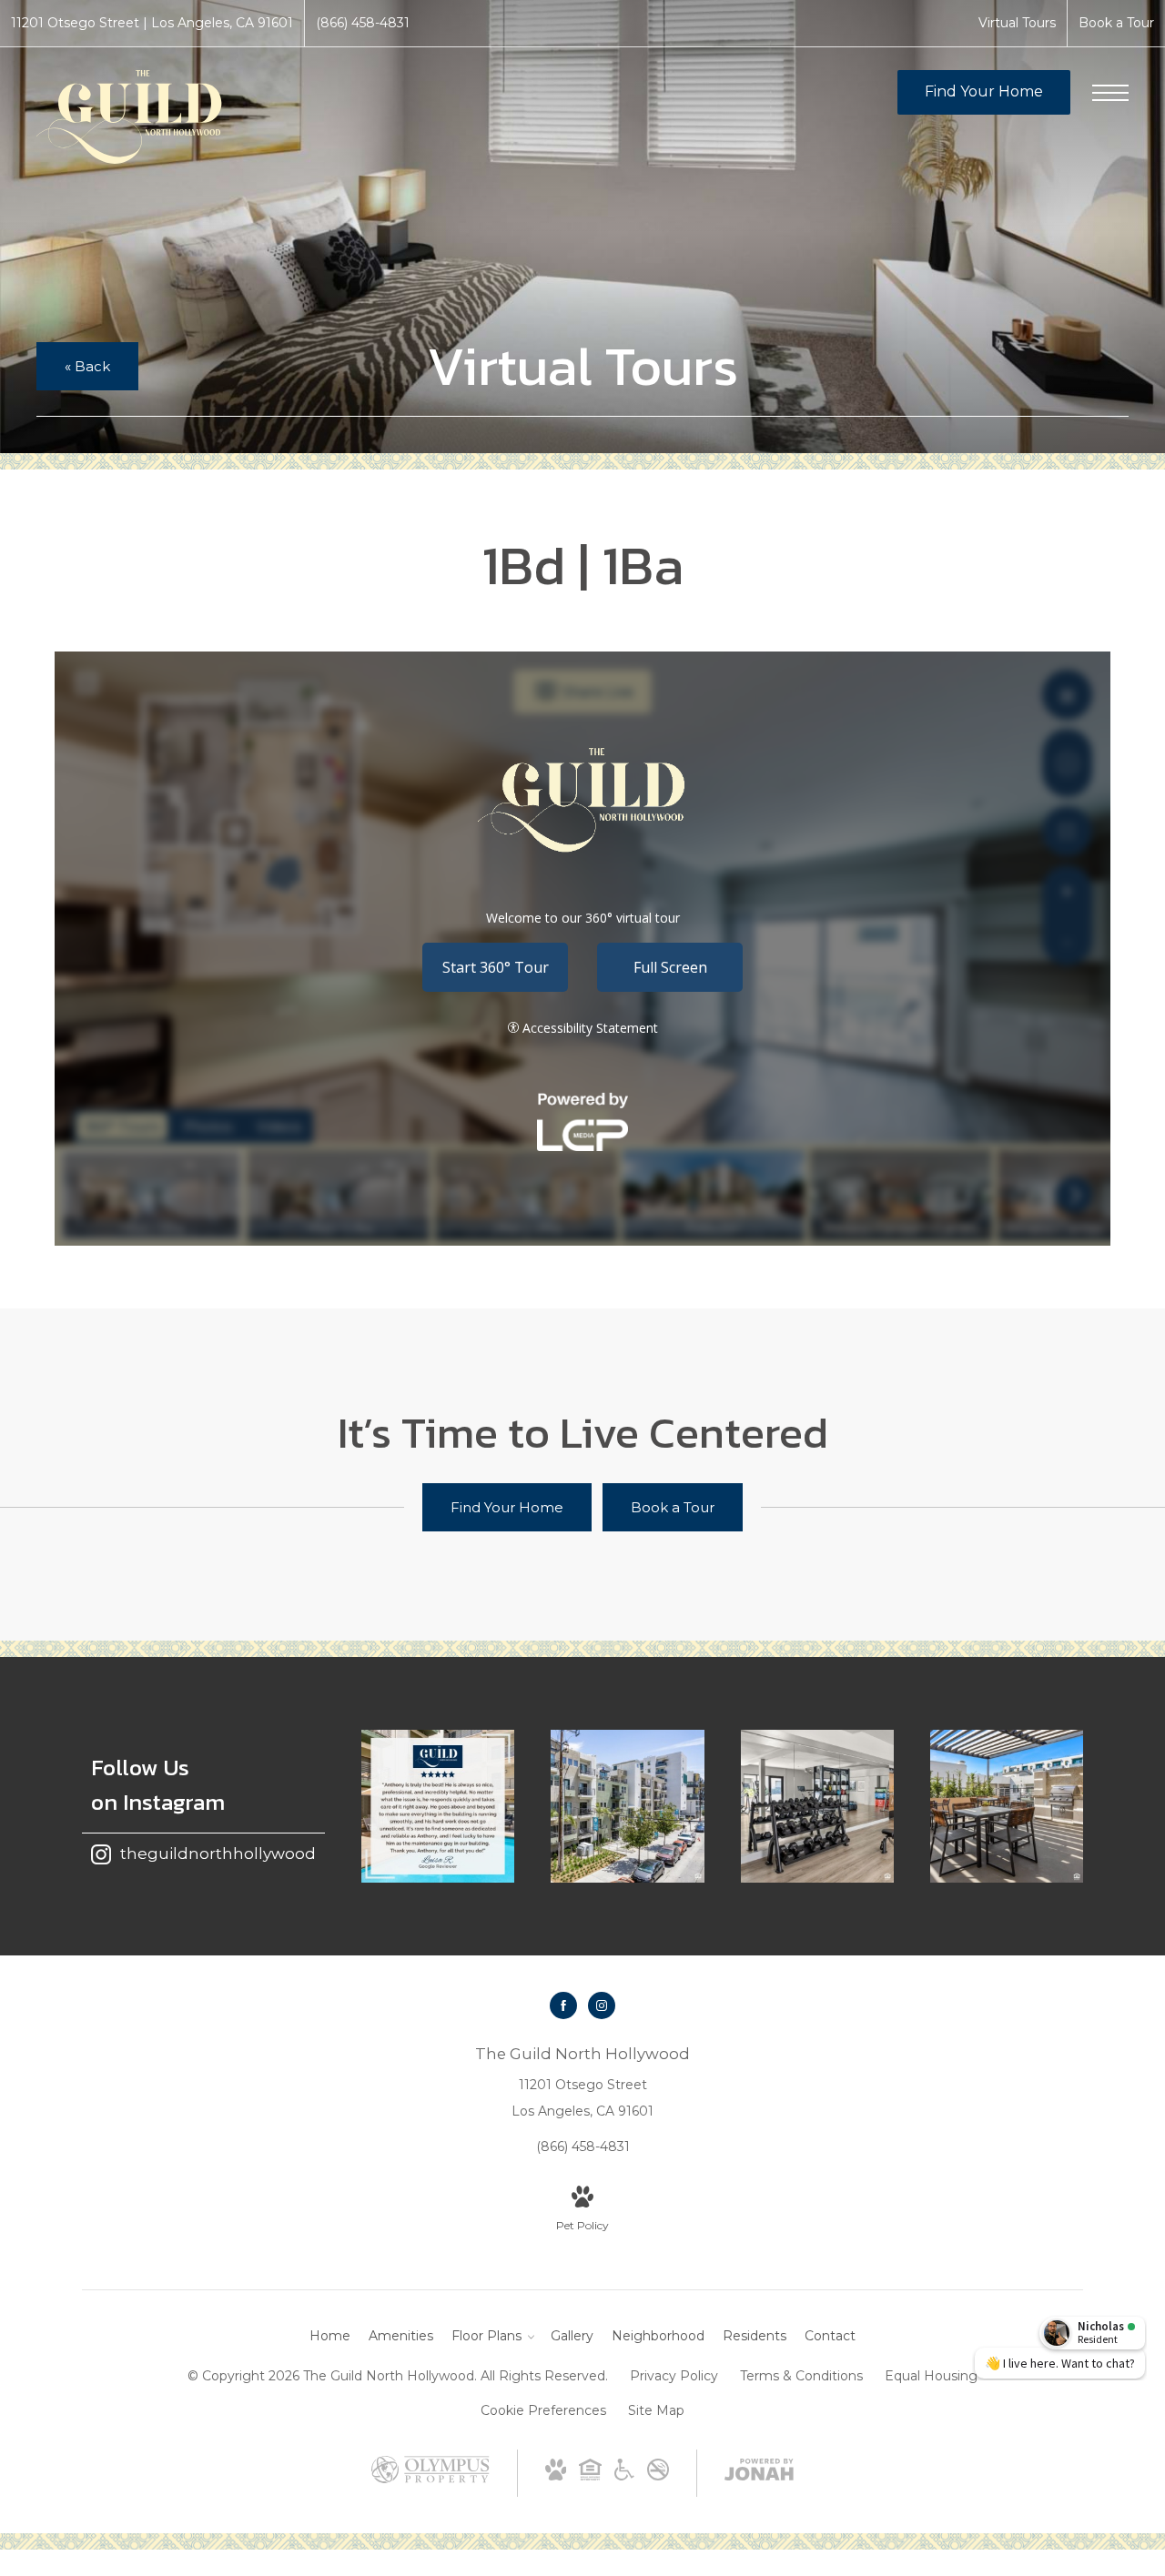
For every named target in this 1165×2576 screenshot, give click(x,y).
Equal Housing (931, 2376)
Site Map (656, 2410)
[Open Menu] (1110, 93)
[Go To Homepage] (137, 116)
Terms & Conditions (801, 2376)
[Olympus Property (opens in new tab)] (430, 2479)
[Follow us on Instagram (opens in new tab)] (602, 2005)
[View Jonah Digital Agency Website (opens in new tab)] (759, 2473)
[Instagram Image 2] (627, 1806)
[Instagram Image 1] (438, 1806)
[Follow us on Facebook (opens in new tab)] (563, 2005)
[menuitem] (330, 2337)
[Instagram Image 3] (817, 1806)
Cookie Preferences (543, 2410)
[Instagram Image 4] (1007, 1806)
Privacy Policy (674, 2376)
